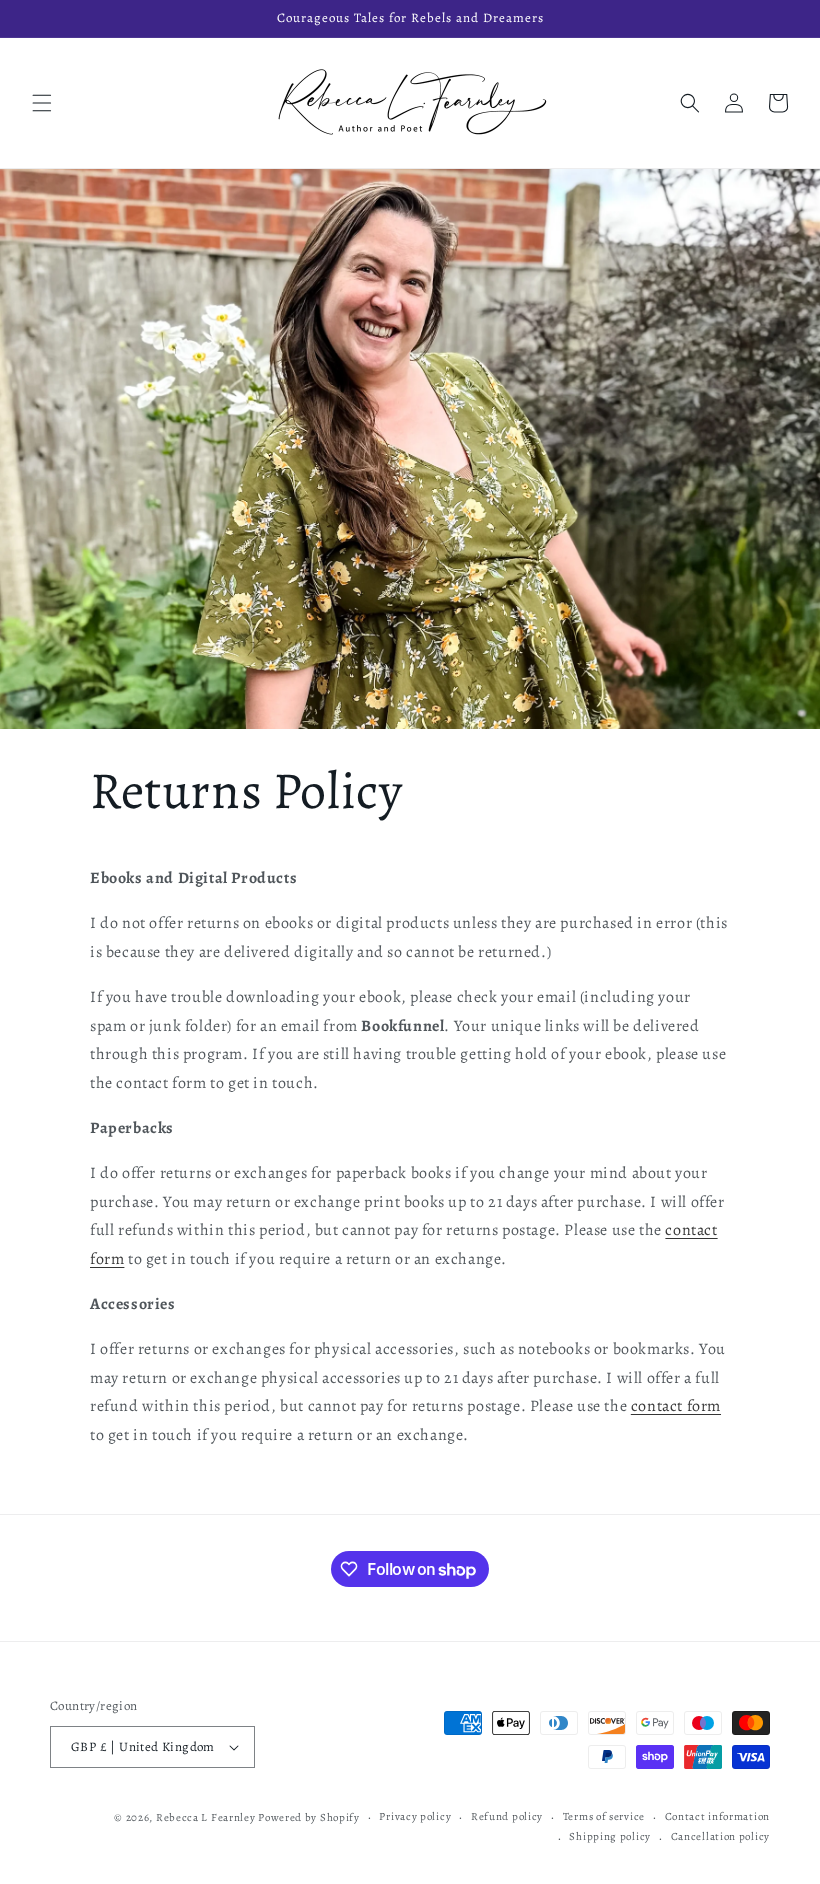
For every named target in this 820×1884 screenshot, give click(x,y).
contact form (676, 1406)
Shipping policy (610, 1836)
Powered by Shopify (309, 1817)
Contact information (717, 1816)
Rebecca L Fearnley (206, 1817)
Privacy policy (415, 1816)
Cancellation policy (720, 1836)
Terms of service (604, 1816)
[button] (42, 103)
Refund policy (507, 1816)
